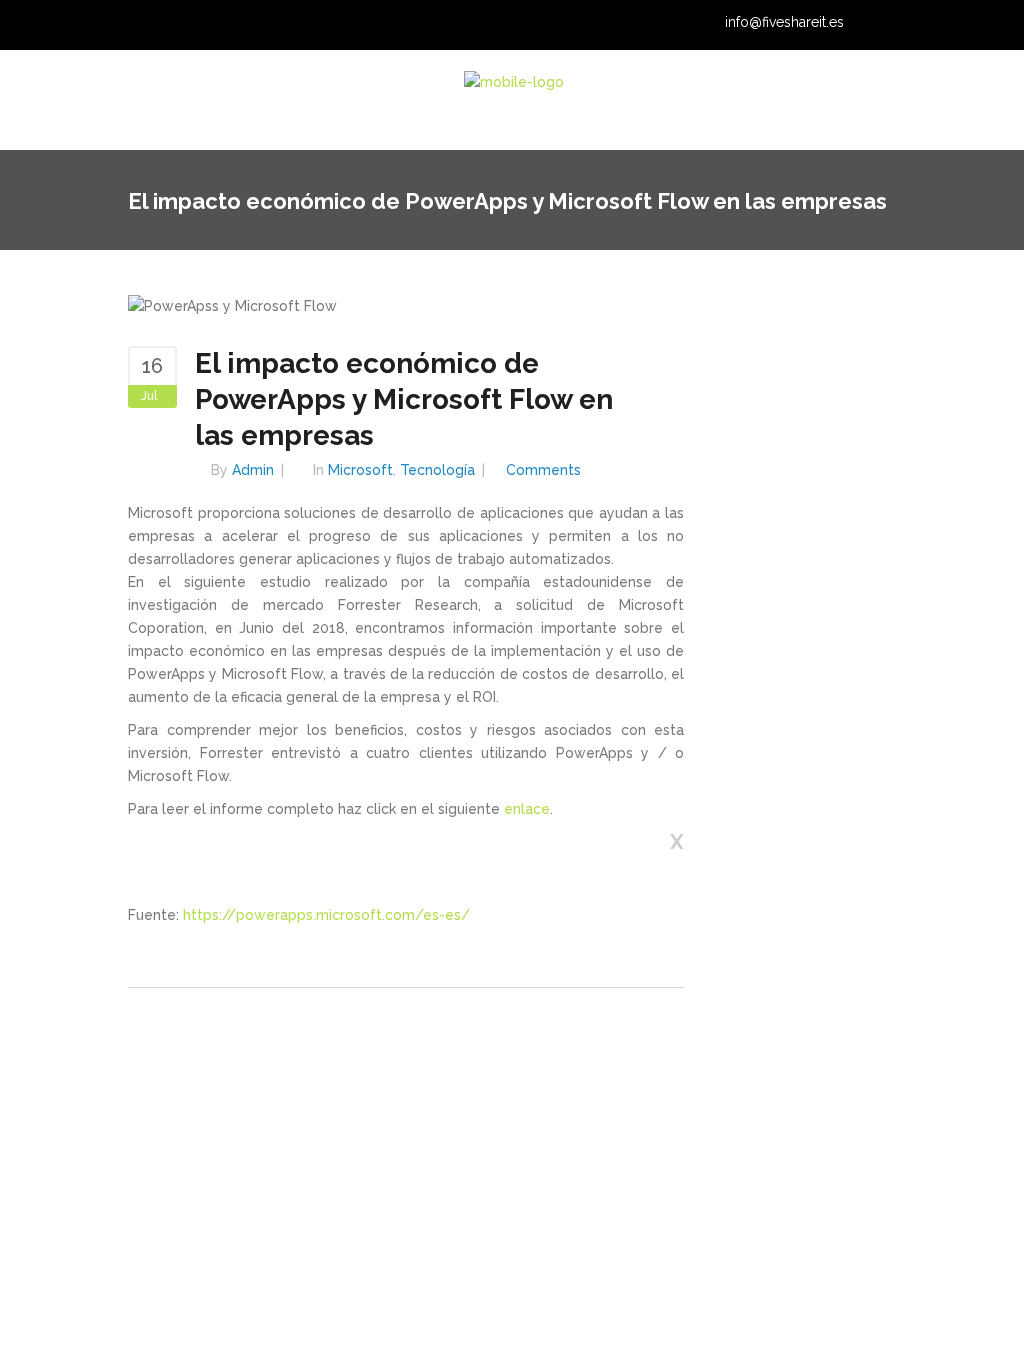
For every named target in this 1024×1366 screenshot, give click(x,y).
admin (253, 470)
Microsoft (360, 470)
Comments (543, 470)
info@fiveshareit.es (784, 22)
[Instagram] (949, 24)
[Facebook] (974, 24)
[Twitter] (924, 24)
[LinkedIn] (899, 24)
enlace (527, 809)
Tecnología (437, 470)
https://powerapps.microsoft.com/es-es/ (326, 915)
